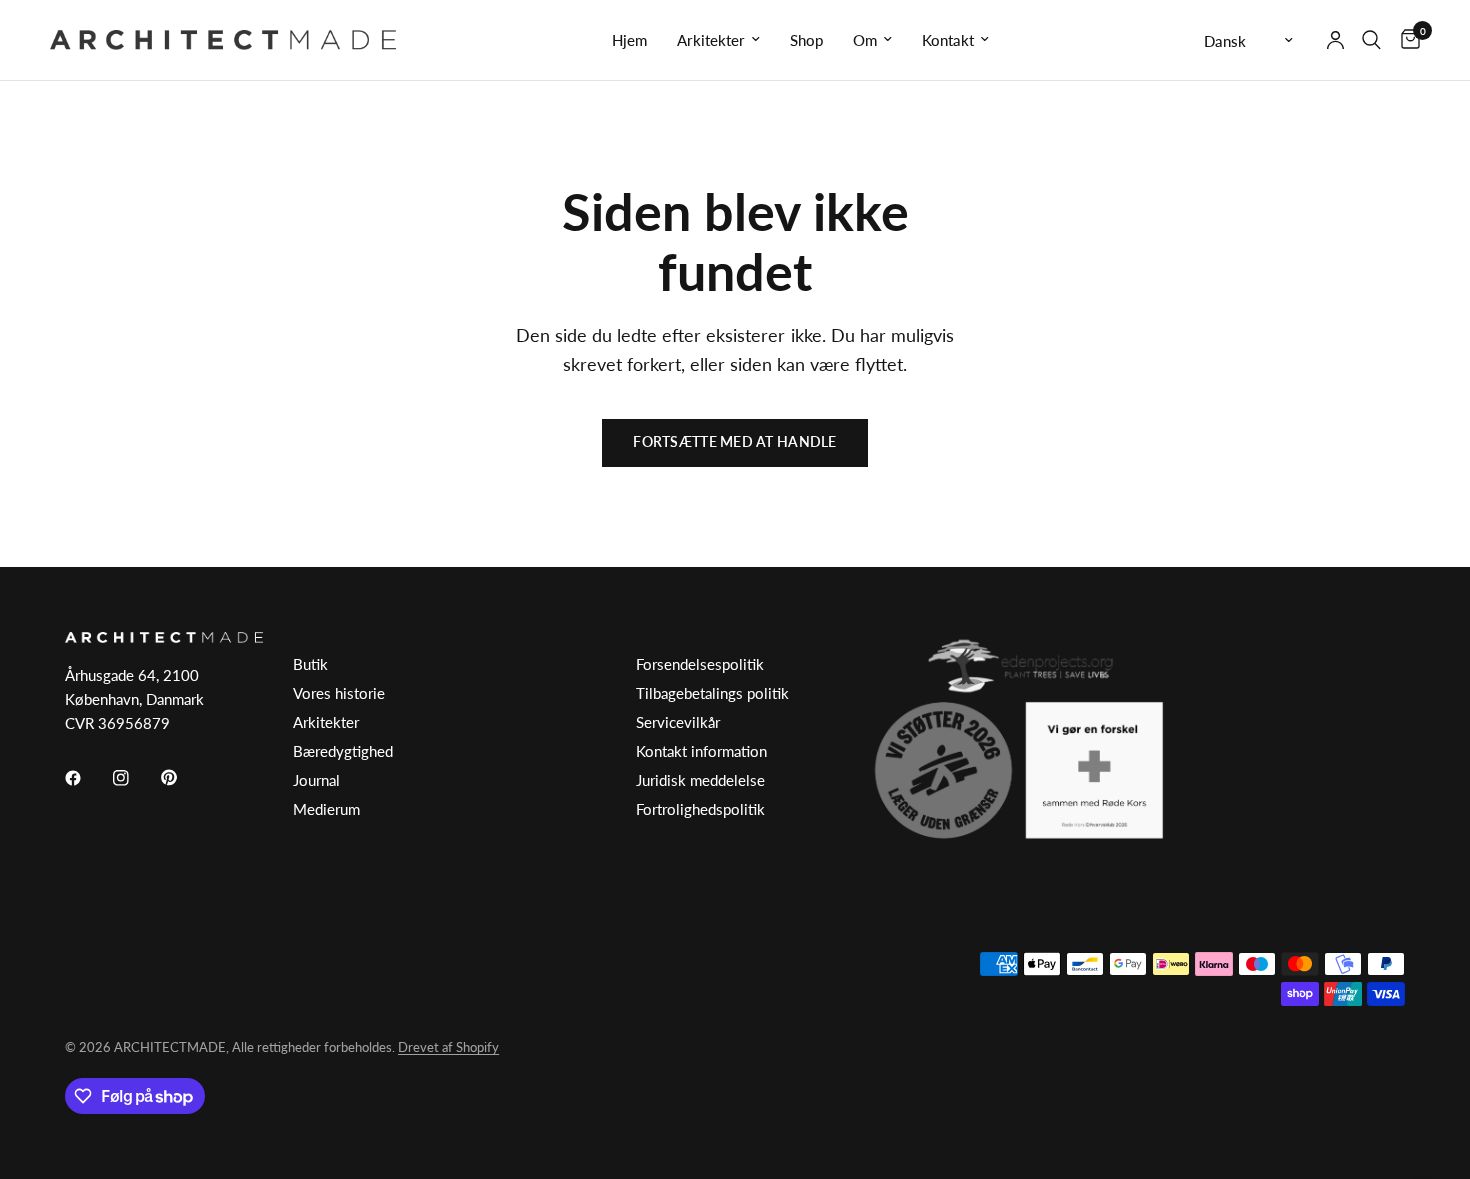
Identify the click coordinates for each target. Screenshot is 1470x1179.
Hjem (629, 40)
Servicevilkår (678, 722)
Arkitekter (711, 40)
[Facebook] (87, 778)
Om (865, 40)
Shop (806, 40)
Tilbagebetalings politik (712, 693)
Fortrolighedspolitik (700, 809)
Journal (316, 780)
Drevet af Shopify (448, 1047)
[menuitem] (629, 40)
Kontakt (948, 40)
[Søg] (1371, 40)
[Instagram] (135, 778)
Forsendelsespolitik (700, 664)
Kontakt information (701, 751)
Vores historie (339, 693)
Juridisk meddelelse (700, 780)
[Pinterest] (183, 777)
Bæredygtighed (343, 751)
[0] (1405, 40)
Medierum (326, 809)
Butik (310, 664)
